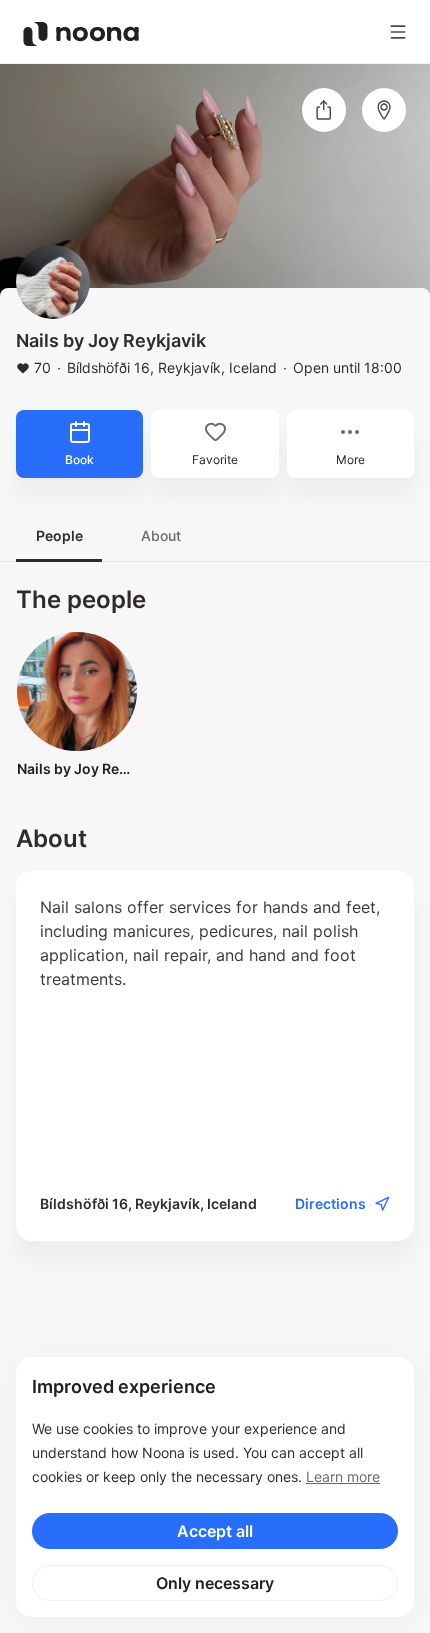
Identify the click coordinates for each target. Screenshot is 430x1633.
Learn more (343, 1476)
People (59, 535)
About (161, 535)
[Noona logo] (81, 34)
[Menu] (398, 32)
